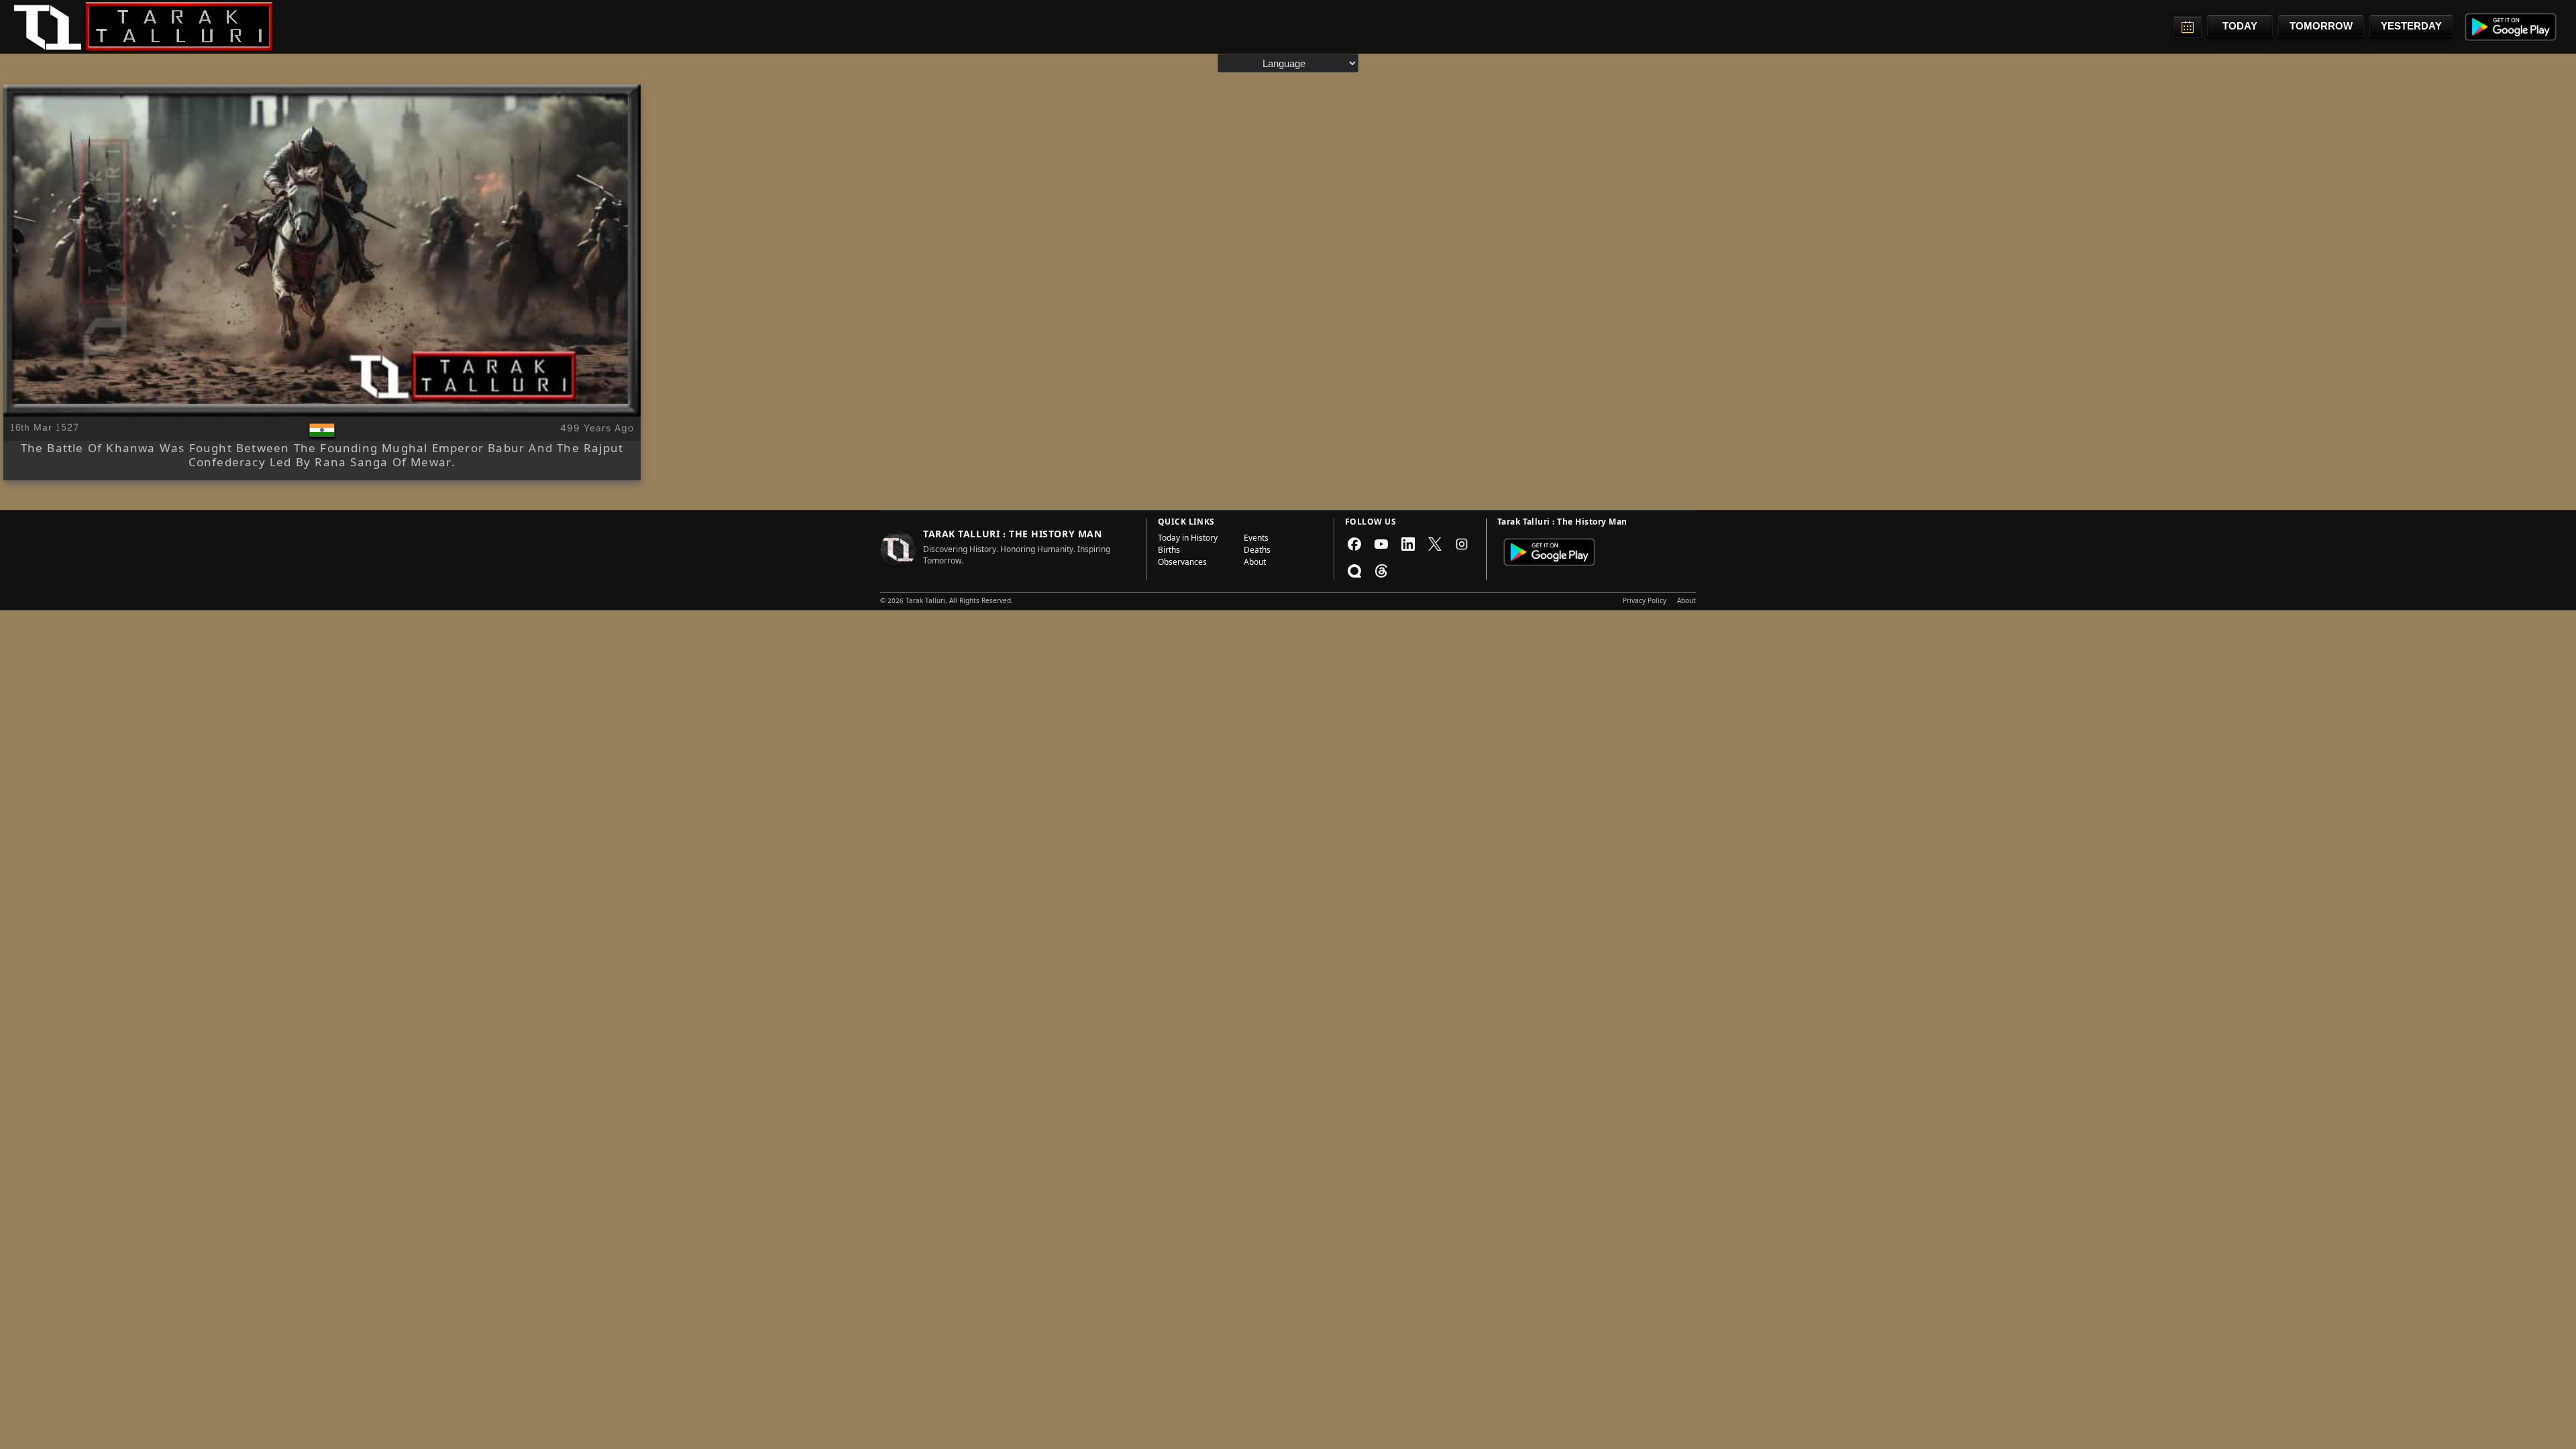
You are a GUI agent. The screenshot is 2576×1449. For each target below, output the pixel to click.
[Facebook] (1354, 544)
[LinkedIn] (1408, 544)
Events (1256, 539)
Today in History (1188, 539)
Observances (1182, 563)
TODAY (2240, 26)
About (1255, 563)
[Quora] (1354, 571)
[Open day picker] (2188, 27)
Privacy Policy (1645, 602)
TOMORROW (2321, 26)
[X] (1435, 544)
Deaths (1257, 551)
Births (1169, 551)
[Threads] (1381, 571)
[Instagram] (1462, 544)
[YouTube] (1381, 544)
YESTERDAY (2411, 26)
